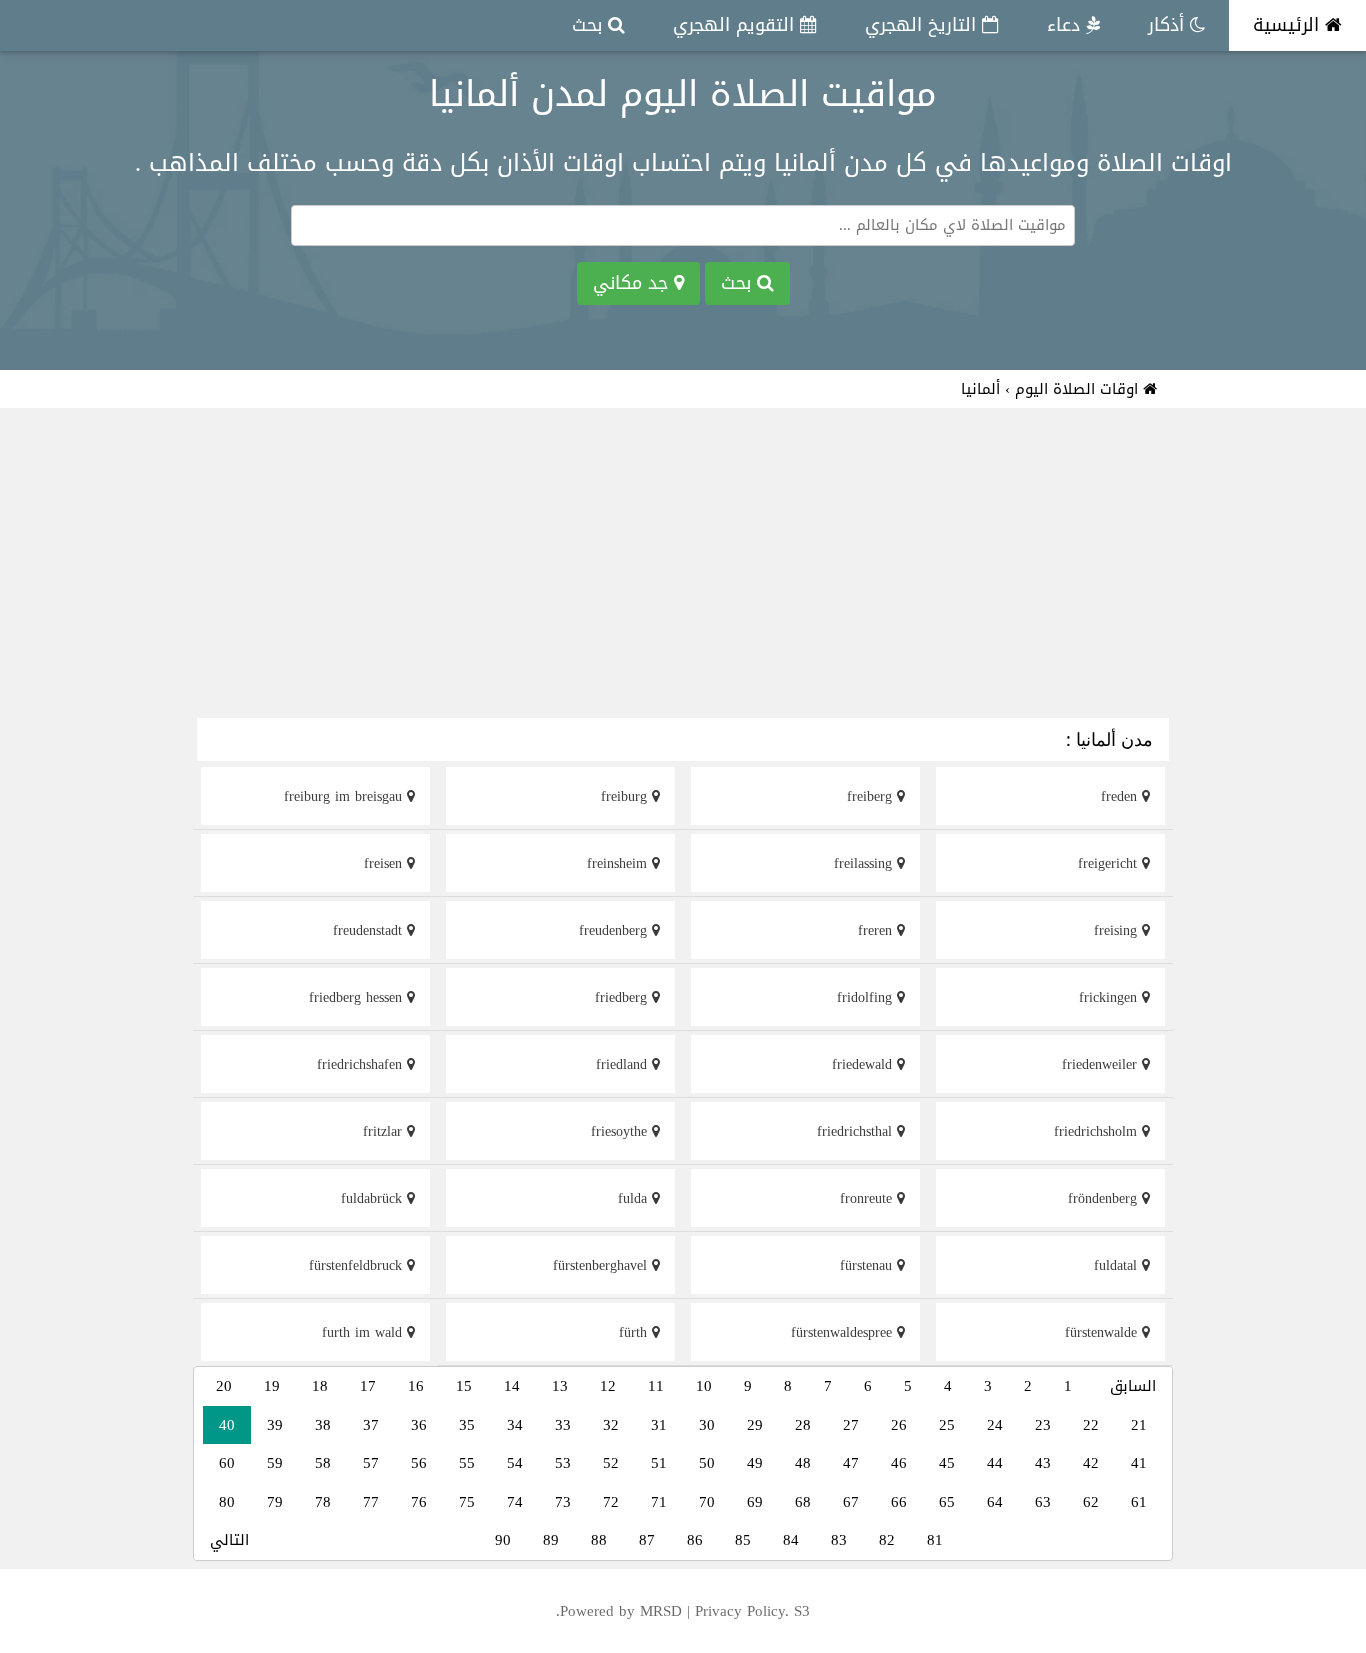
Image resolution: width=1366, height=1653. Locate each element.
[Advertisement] (683, 566)
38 (323, 1425)
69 (755, 1502)
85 (743, 1540)
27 (851, 1425)
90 (503, 1540)
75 (467, 1502)
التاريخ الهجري (923, 25)
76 (419, 1502)
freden (1121, 796)
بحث (590, 25)
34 (515, 1425)
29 (755, 1425)
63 (1043, 1502)
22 (1091, 1425)
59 (275, 1463)
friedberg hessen (358, 997)
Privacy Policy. (742, 1611)
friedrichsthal (857, 1131)
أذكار (1169, 25)
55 (467, 1463)
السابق (1133, 1386)
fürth (635, 1332)
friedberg (623, 997)
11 (656, 1386)
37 (371, 1425)
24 (995, 1425)
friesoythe (621, 1131)
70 (707, 1502)
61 (1139, 1502)
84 (791, 1540)
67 (851, 1502)
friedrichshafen (362, 1064)
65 (947, 1502)
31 (659, 1425)
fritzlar (385, 1131)
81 (935, 1540)
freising (1118, 930)
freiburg (626, 796)
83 (839, 1540)
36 (419, 1425)
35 (467, 1425)
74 (515, 1502)
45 (947, 1463)
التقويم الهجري (736, 25)
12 (608, 1386)
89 (551, 1540)
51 (659, 1463)
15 (464, 1386)
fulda (635, 1198)
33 (563, 1425)
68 (803, 1502)
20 (224, 1386)
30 (707, 1425)
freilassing (865, 863)
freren (877, 930)
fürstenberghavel (602, 1265)
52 (611, 1463)
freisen (385, 863)
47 (851, 1463)
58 (323, 1463)
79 (275, 1502)
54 (515, 1463)
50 (707, 1463)
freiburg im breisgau (345, 796)
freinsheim (619, 863)
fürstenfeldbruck (358, 1265)
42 (1091, 1463)
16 (416, 1386)
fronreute (868, 1198)
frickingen (1110, 997)
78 (323, 1502)
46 (899, 1463)
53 (563, 1463)
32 (611, 1425)
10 (704, 1386)
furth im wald (364, 1332)
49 (755, 1463)
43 (1043, 1463)
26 (899, 1425)
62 (1091, 1502)
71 (659, 1502)
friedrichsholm (1098, 1131)
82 (887, 1540)
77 (371, 1502)
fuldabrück (374, 1198)
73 (563, 1502)
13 (560, 1386)
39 (275, 1425)
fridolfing (867, 997)
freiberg (872, 796)
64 (995, 1502)
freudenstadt (370, 930)
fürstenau (868, 1265)
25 (947, 1425)
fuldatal (1118, 1265)
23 (1043, 1425)
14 (512, 1386)
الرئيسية (1289, 25)
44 (995, 1463)
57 (371, 1463)
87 (647, 1540)
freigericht (1110, 863)
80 (227, 1502)
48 (803, 1463)
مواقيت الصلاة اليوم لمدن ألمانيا (683, 94)
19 (272, 1386)
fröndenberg (1105, 1198)
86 (695, 1540)
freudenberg (615, 930)
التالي (229, 1540)
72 (611, 1502)
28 (803, 1425)
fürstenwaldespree (844, 1332)
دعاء (1066, 25)
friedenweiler (1102, 1064)
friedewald (864, 1064)
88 (599, 1540)
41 (1139, 1463)
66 (899, 1502)
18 (320, 1386)
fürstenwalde (1103, 1332)
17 (368, 1386)
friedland (624, 1064)
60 (227, 1463)
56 (419, 1463)
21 (1139, 1425)
